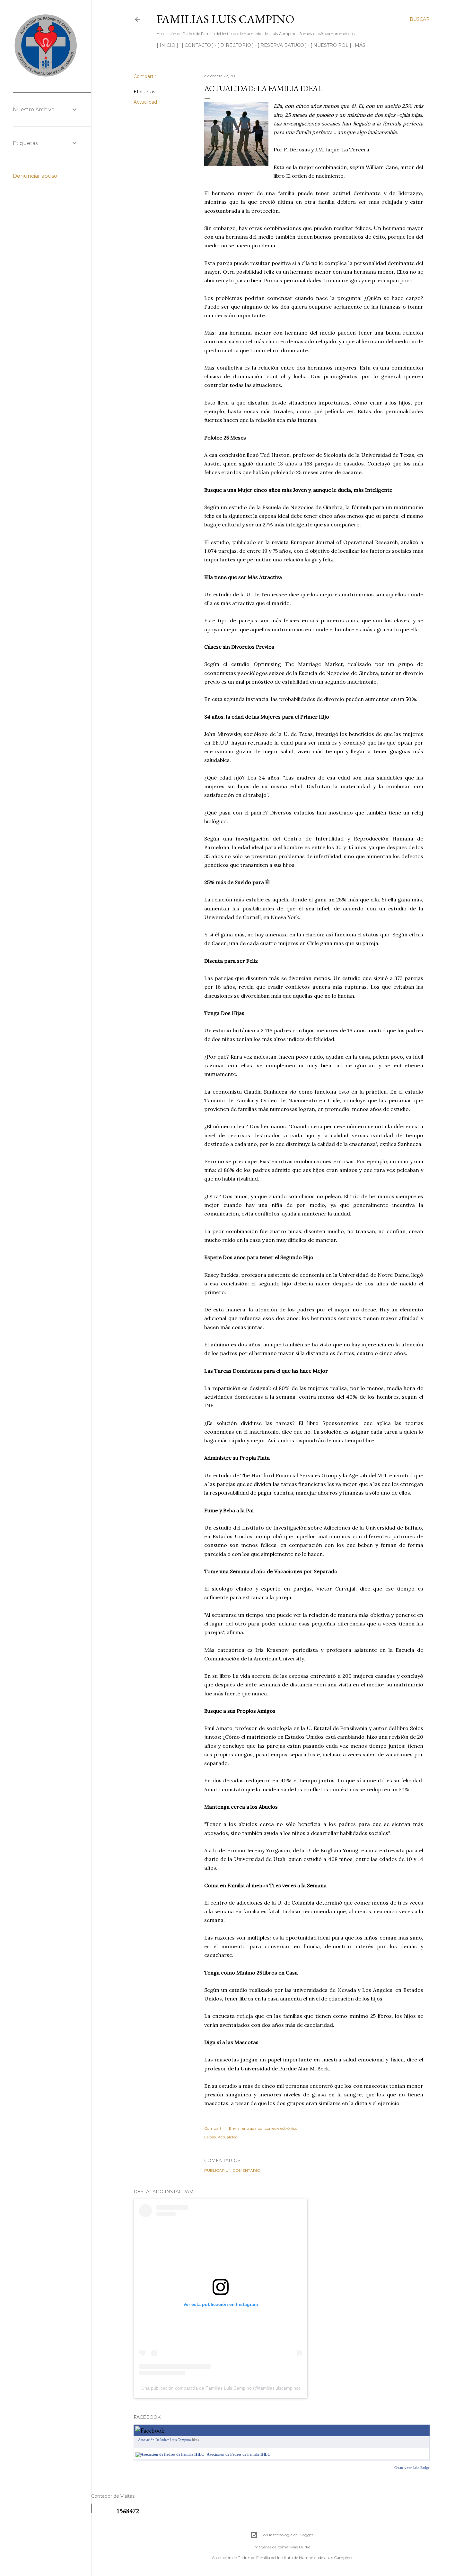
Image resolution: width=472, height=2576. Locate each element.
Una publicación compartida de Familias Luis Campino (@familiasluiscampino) (221, 2388)
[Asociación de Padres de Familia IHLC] (170, 2454)
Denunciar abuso (35, 176)
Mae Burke (300, 2547)
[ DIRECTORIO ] (236, 45)
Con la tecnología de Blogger (287, 2535)
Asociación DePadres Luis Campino (165, 2440)
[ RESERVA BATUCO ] (282, 45)
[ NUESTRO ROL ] (331, 45)
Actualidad (145, 102)
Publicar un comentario (232, 2170)
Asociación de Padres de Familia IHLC (239, 2454)
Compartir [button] (145, 76)
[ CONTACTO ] (198, 45)
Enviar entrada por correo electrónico (263, 2128)
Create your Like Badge (412, 2468)
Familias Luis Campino (226, 19)
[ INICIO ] (167, 45)
